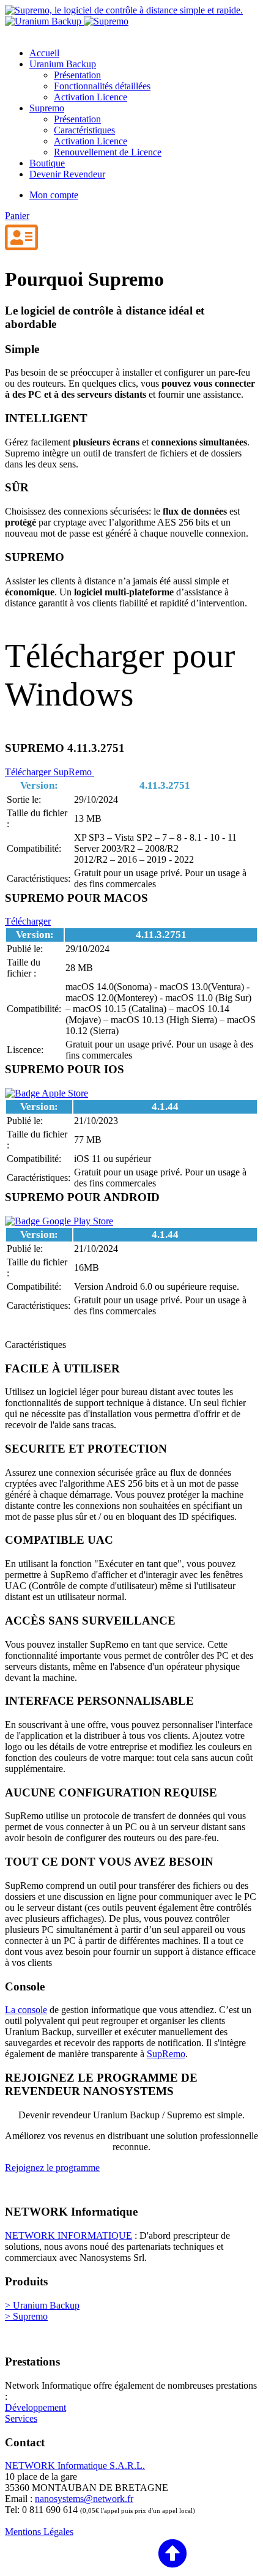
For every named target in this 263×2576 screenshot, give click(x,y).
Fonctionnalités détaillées (102, 86)
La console (26, 2010)
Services (21, 2418)
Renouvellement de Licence (108, 152)
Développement (35, 2407)
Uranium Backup (63, 64)
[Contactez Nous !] (21, 238)
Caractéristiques (84, 130)
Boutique (47, 163)
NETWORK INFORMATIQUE (69, 2235)
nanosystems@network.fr (84, 2499)
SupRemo (166, 2054)
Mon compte (54, 195)
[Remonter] (96, 2554)
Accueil (44, 53)
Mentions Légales (39, 2532)
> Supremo (26, 2316)
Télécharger (28, 921)
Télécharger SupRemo (50, 772)
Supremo (47, 108)
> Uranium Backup (42, 2305)
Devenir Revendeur (67, 174)
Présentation (77, 75)
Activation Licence (91, 97)
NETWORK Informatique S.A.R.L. (75, 2466)
